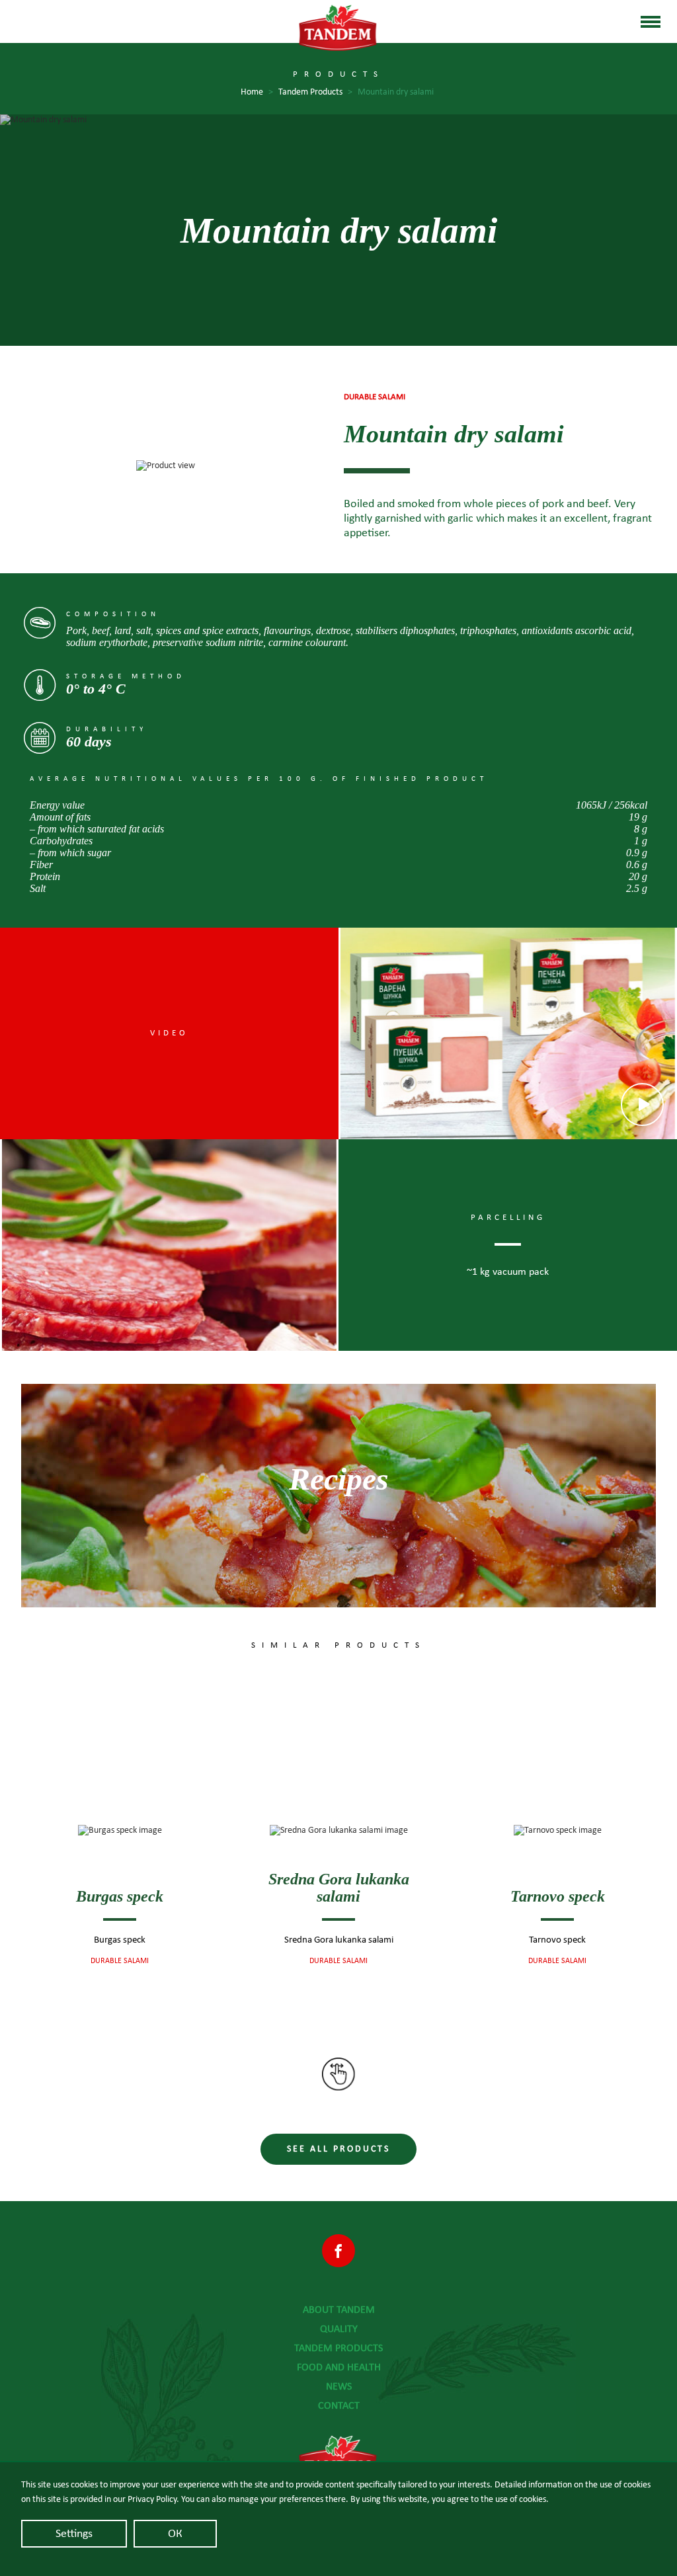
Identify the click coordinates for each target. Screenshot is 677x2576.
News (339, 2386)
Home (257, 92)
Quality (339, 2329)
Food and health (339, 2367)
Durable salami (120, 1960)
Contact (339, 2405)
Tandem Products (315, 92)
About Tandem (339, 2310)
